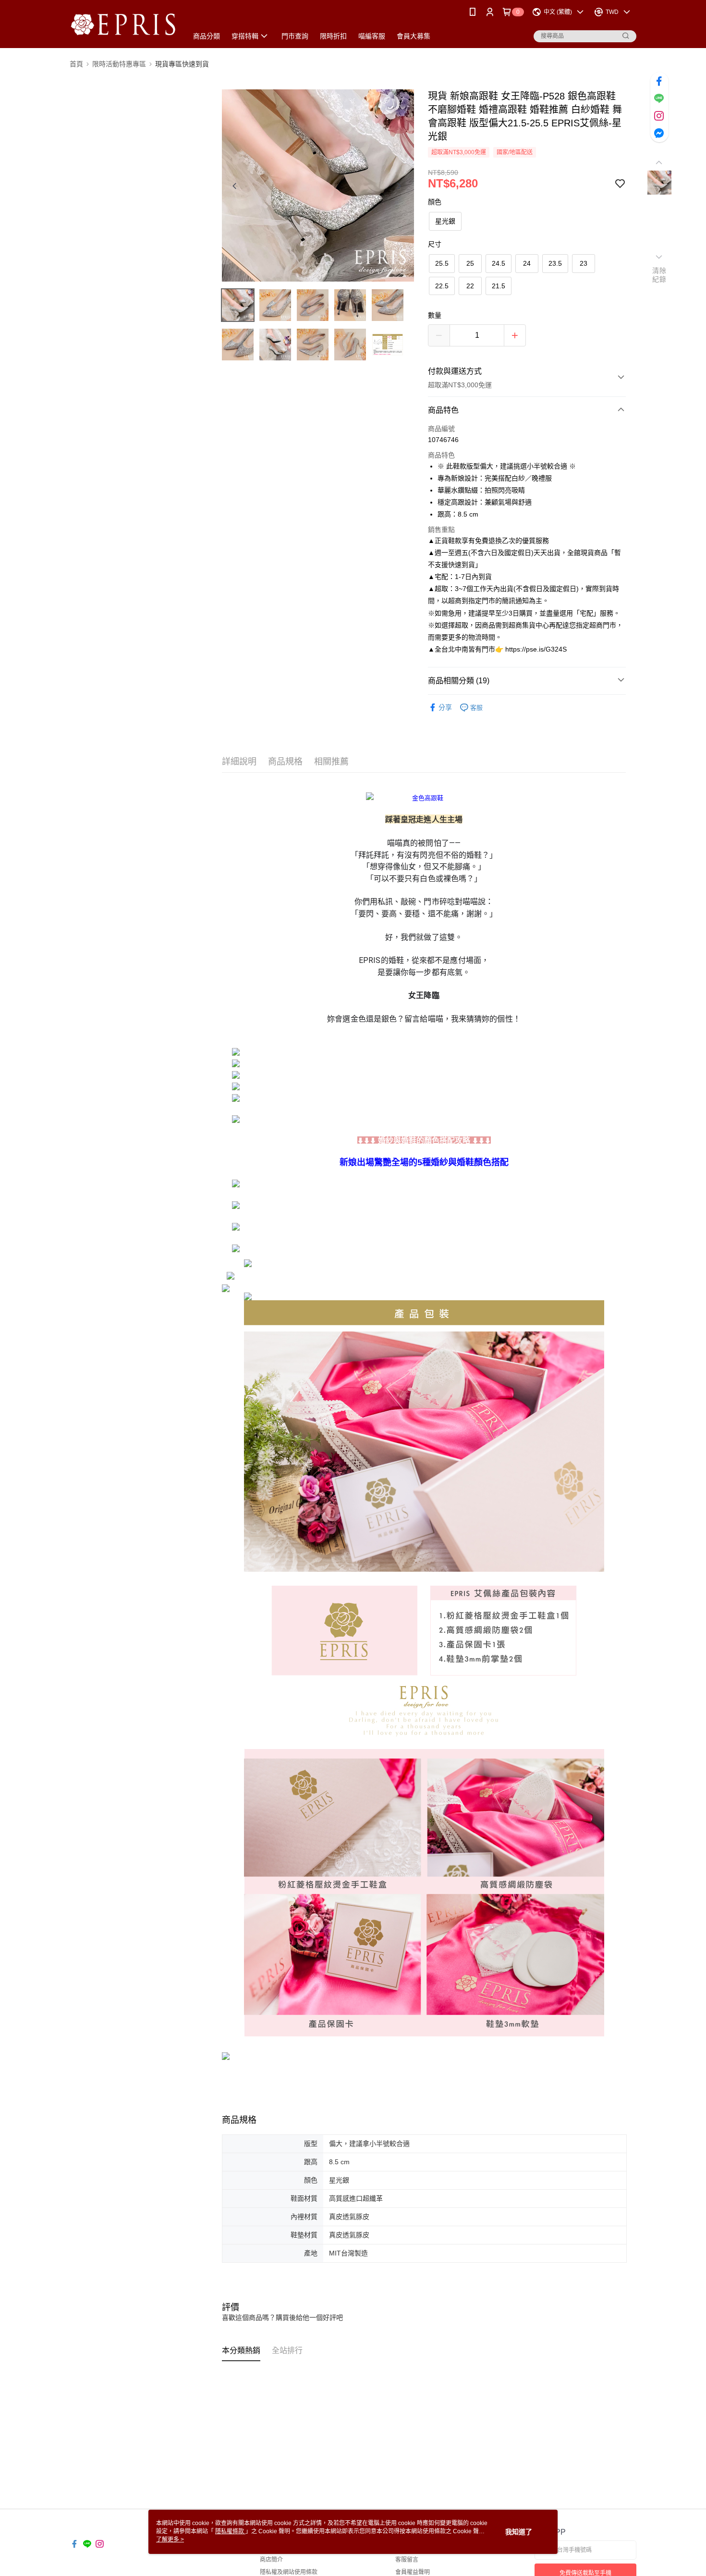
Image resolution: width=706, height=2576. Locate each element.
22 (470, 286)
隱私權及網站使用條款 (289, 2572)
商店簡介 (271, 2560)
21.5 (499, 286)
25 (470, 263)
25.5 (442, 263)
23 (584, 263)
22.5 (442, 286)
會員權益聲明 (413, 2572)
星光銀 (445, 221)
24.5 (499, 263)
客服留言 (407, 2560)
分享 (445, 707)
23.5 (555, 263)
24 (527, 263)
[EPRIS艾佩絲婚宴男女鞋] (123, 25)
